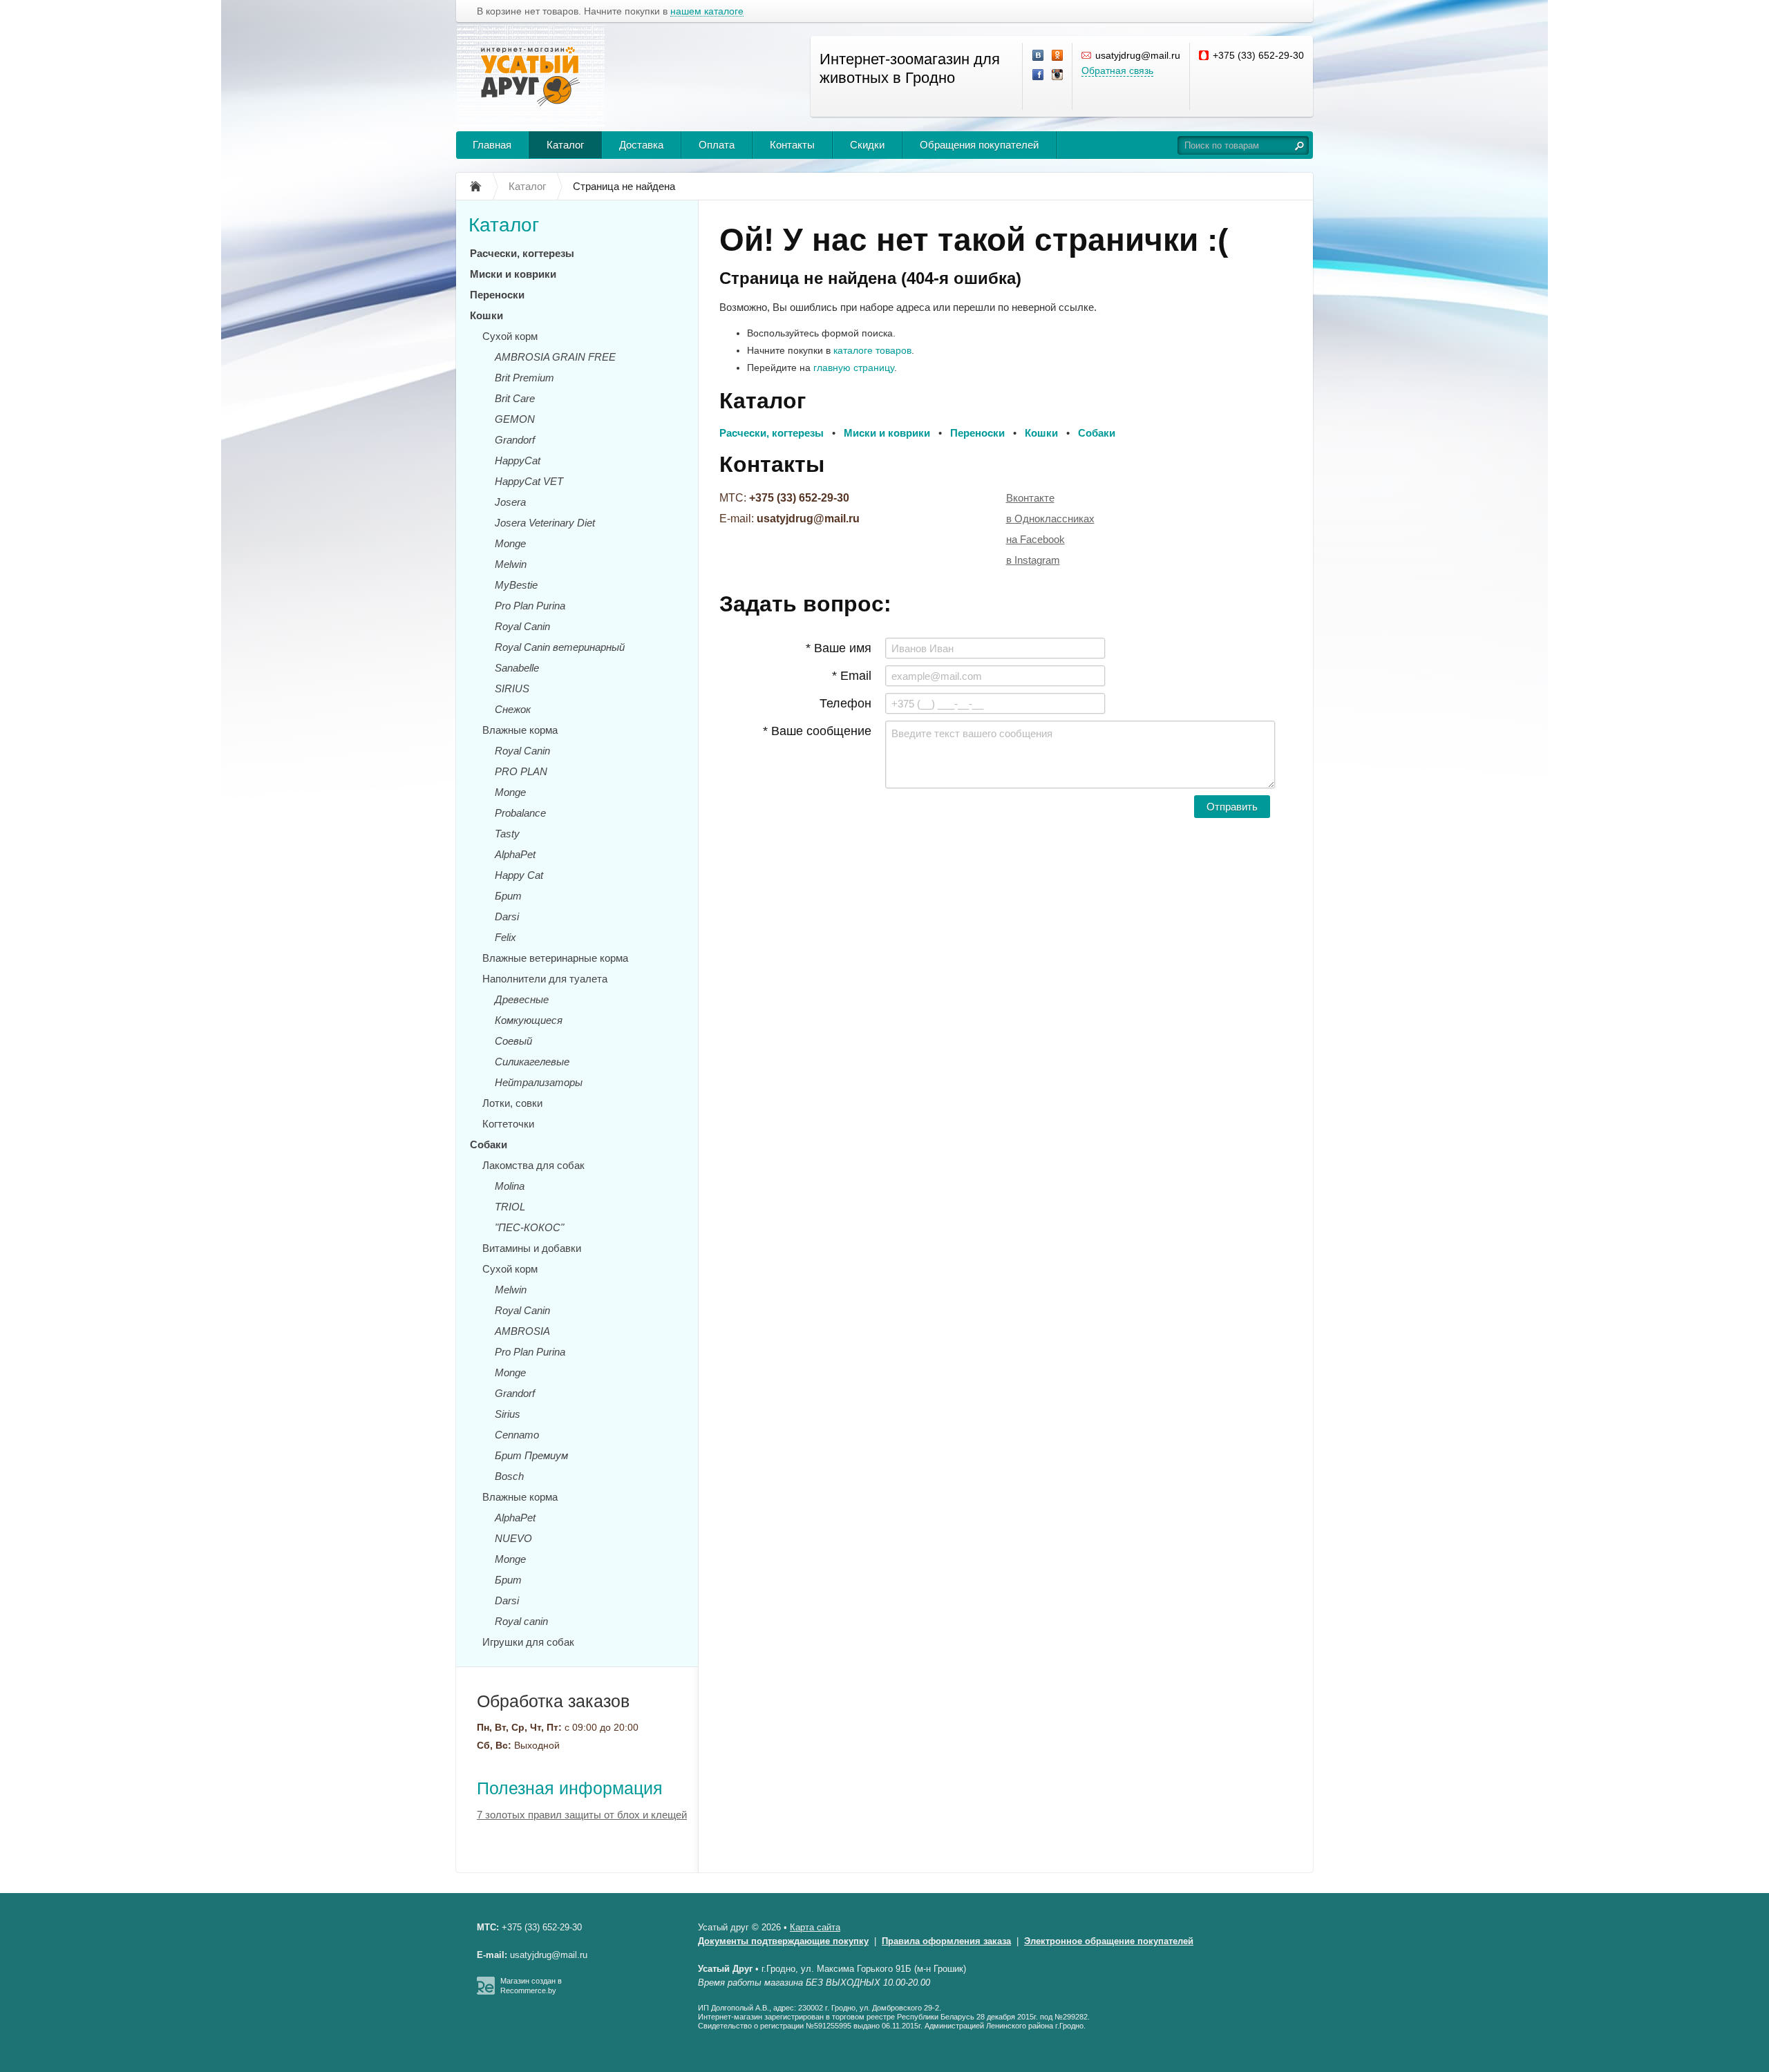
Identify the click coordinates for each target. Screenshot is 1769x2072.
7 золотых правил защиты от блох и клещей (582, 1815)
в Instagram (1033, 560)
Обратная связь (1117, 70)
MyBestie (516, 585)
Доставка (641, 145)
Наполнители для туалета (545, 979)
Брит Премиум (531, 1455)
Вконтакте (1030, 498)
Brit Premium (524, 378)
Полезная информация (570, 1788)
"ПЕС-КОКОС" (529, 1227)
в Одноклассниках (1050, 519)
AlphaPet (515, 854)
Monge (510, 543)
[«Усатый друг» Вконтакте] (1039, 56)
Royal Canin (522, 626)
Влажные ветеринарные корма (555, 958)
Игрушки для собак (528, 1642)
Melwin (511, 564)
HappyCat (518, 460)
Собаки (489, 1144)
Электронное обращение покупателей (1109, 1941)
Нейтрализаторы (539, 1082)
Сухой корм (510, 336)
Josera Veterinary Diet (545, 523)
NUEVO (513, 1538)
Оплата (717, 145)
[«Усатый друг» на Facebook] (1039, 75)
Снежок (513, 709)
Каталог (565, 145)
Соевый (513, 1041)
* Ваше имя (839, 648)
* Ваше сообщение (817, 731)
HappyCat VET (529, 481)
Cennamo (517, 1435)
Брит (508, 896)
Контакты (792, 145)
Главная (492, 145)
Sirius (508, 1414)
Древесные (522, 999)
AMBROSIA (522, 1331)
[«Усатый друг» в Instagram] (1058, 75)
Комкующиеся (529, 1020)
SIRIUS (512, 688)
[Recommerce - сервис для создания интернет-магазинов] (486, 1992)
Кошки (486, 315)
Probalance (520, 813)
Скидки (867, 145)
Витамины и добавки (532, 1248)
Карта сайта (815, 1927)
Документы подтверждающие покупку (783, 1941)
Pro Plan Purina (530, 606)
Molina (510, 1186)
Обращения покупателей (979, 145)
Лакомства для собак (533, 1165)
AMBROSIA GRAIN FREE (555, 357)
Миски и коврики (513, 274)
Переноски (497, 295)
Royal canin (521, 1621)
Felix (505, 937)
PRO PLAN (521, 771)
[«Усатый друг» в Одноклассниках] (1058, 56)
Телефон (845, 703)
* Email (852, 676)
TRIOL (510, 1207)
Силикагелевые (532, 1062)
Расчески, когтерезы (522, 253)
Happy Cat (519, 875)
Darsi (507, 916)
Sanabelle (517, 668)
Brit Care (515, 398)
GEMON (515, 419)
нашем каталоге (707, 11)
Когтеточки (508, 1124)
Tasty (507, 834)
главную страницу (854, 368)
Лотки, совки (512, 1103)
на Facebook (1035, 539)
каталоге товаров (872, 350)
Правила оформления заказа (946, 1941)
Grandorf (515, 440)
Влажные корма (520, 730)
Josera (510, 502)
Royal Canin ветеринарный (560, 647)
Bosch (509, 1476)
